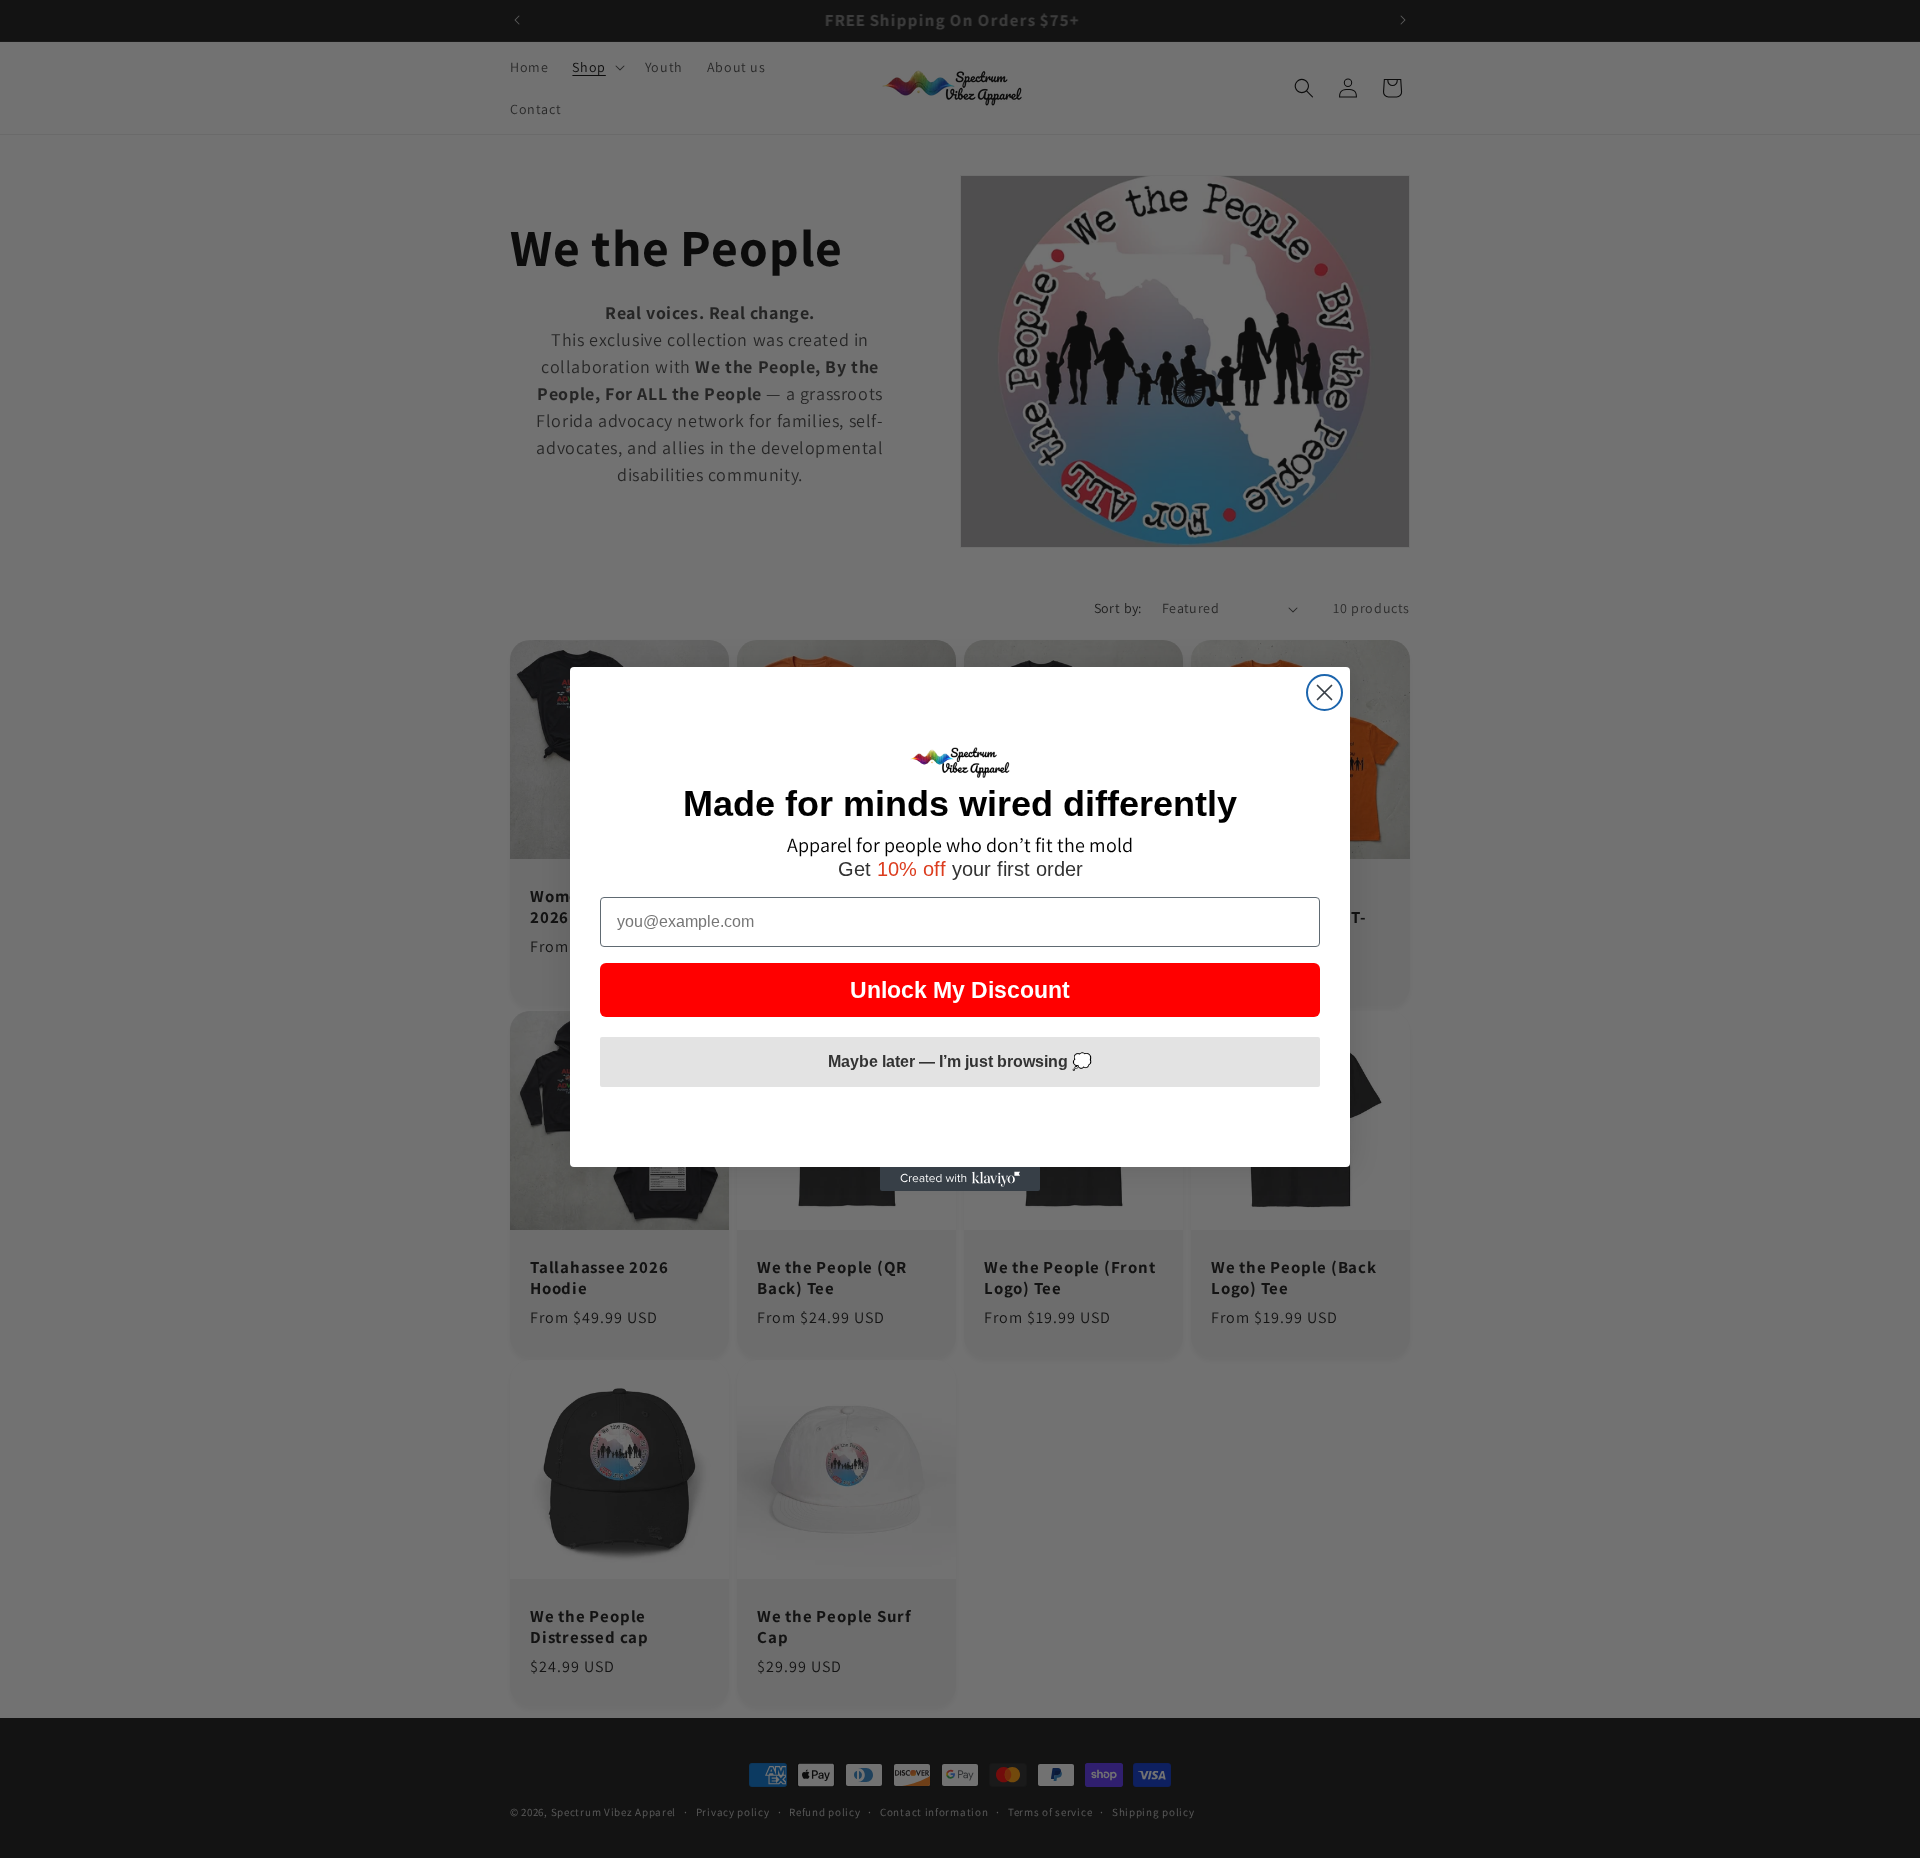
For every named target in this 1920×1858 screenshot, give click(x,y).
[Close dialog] (1324, 692)
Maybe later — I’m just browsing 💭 (960, 1061)
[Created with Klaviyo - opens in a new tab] (960, 1179)
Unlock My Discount (960, 990)
